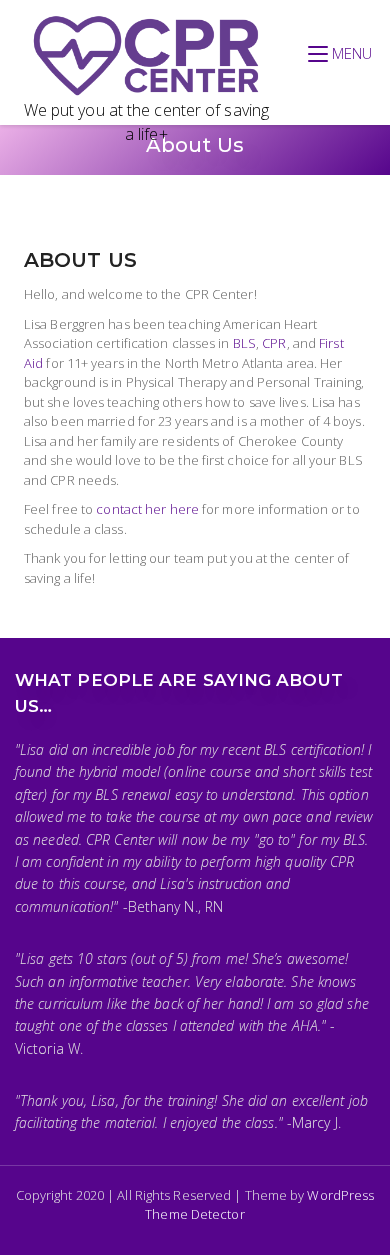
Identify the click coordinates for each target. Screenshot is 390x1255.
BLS (244, 343)
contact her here (147, 509)
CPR (274, 343)
